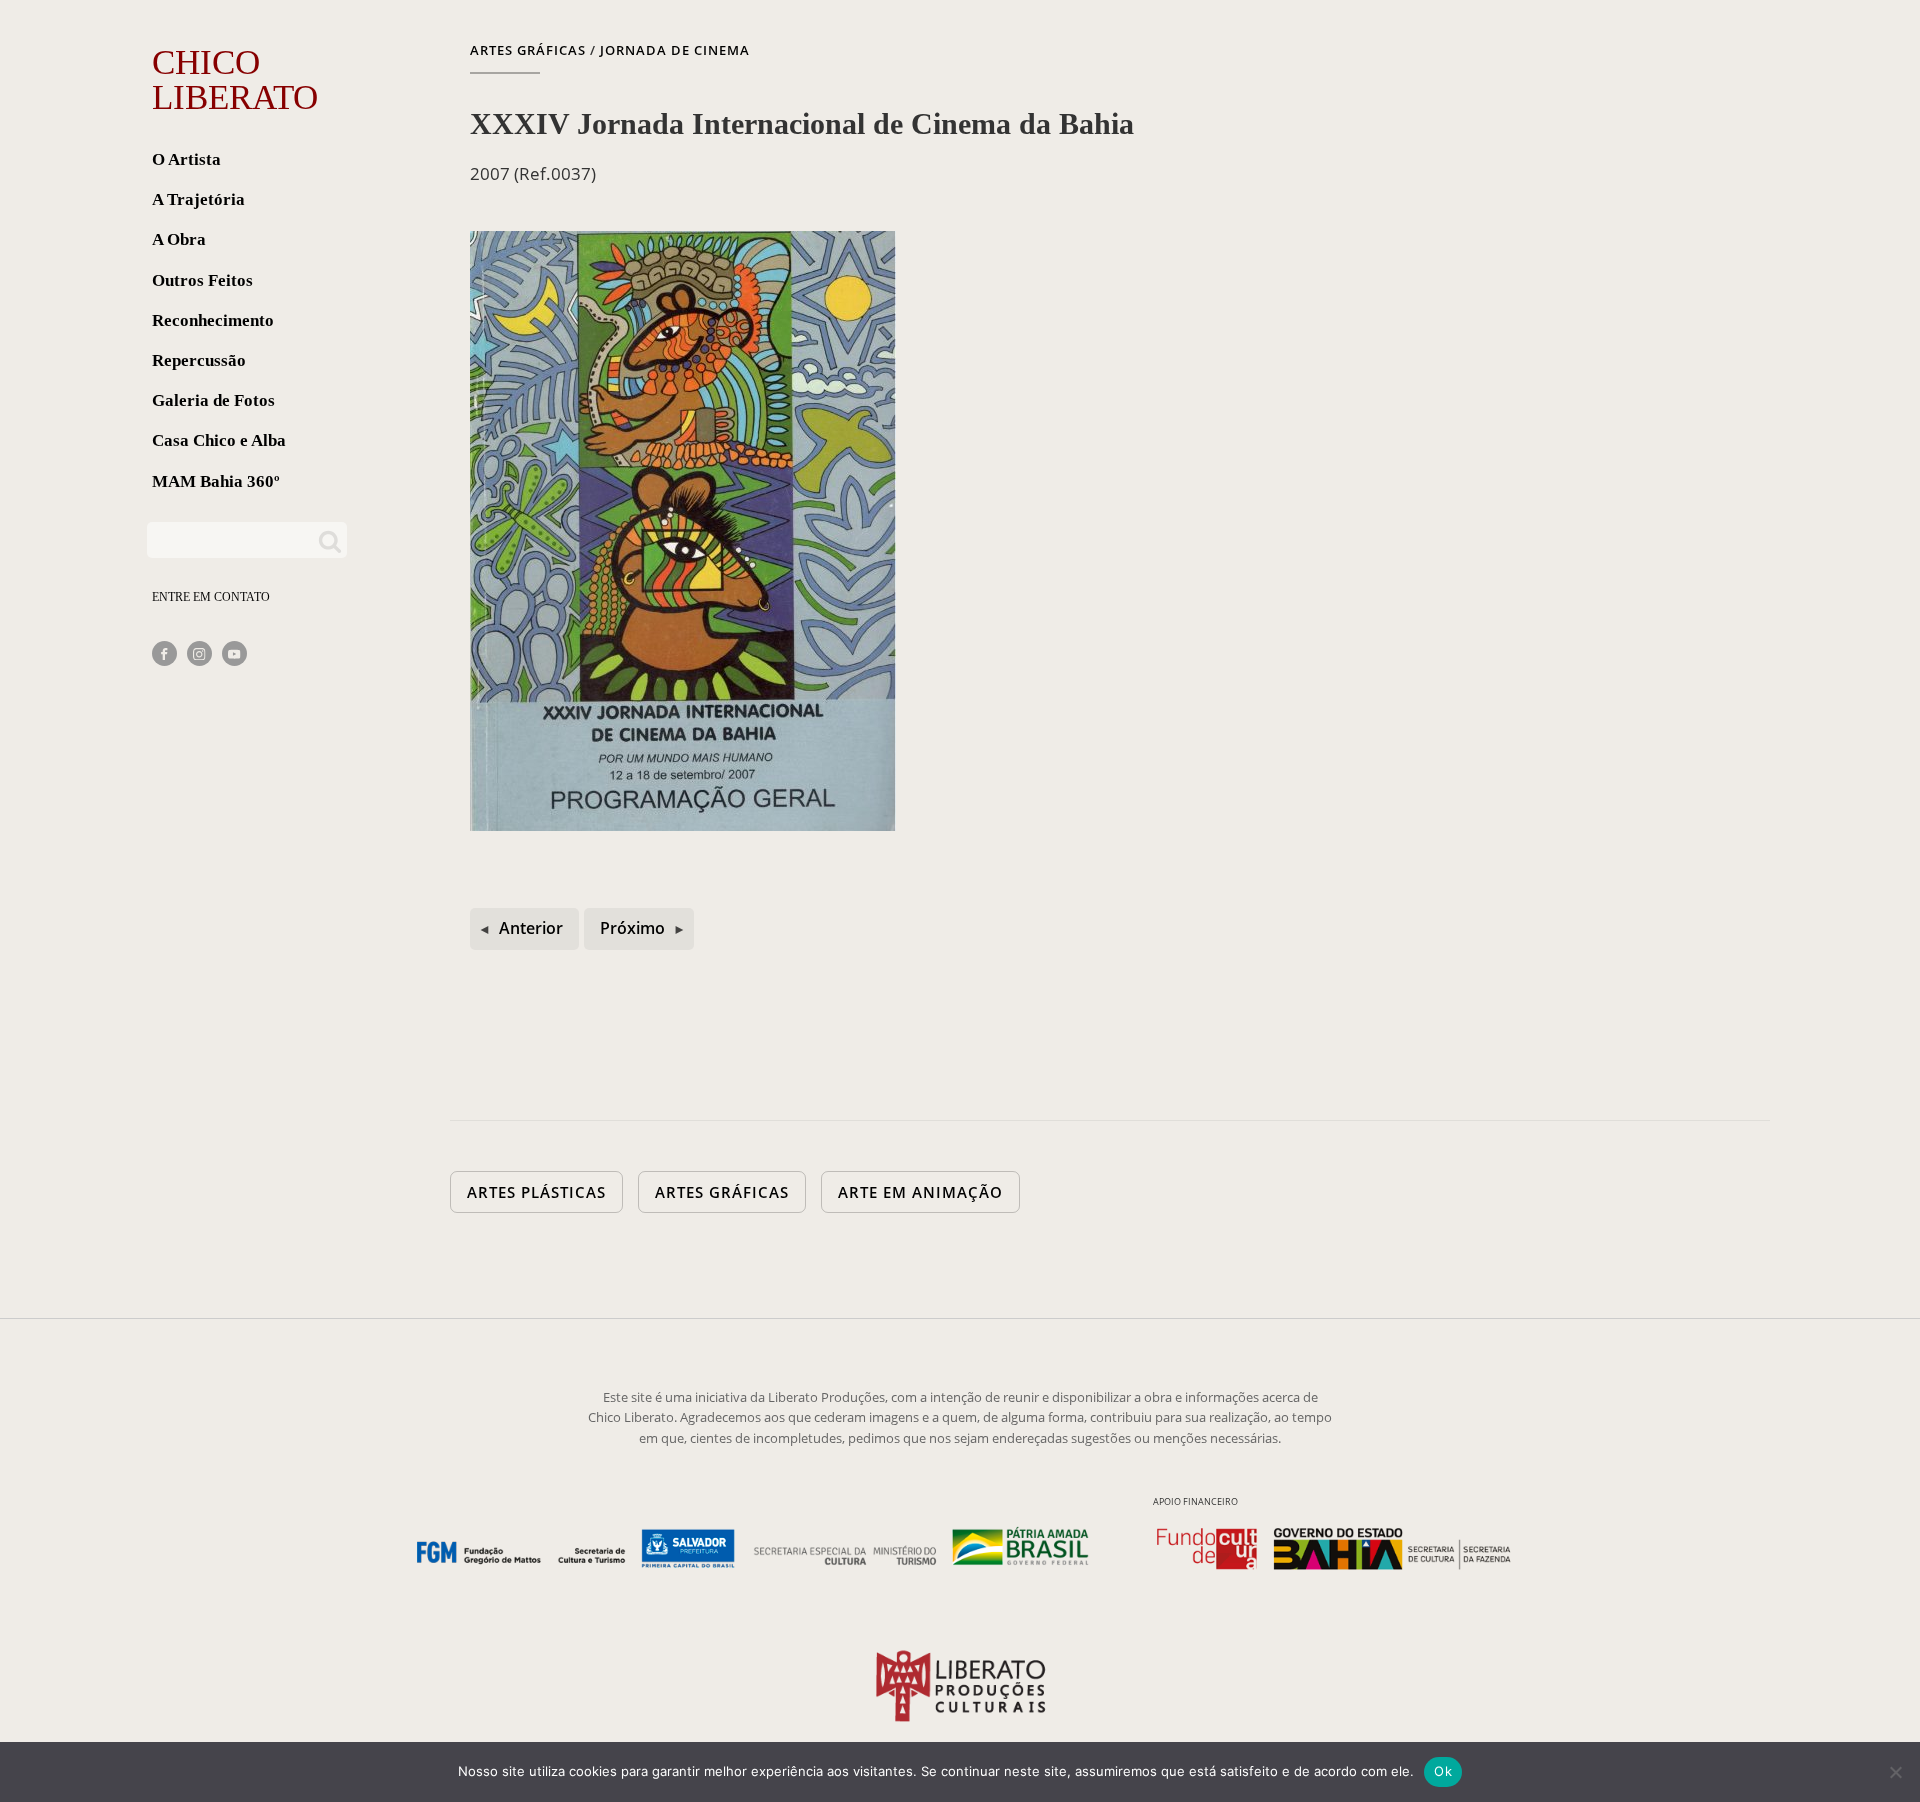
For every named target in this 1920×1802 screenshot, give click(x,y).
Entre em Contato (211, 597)
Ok (1443, 1771)
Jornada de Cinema (675, 50)
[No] (1895, 1772)
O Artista (186, 159)
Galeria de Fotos (213, 400)
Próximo (632, 928)
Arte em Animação (920, 1192)
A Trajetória (198, 199)
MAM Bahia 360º (216, 481)
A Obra (179, 239)
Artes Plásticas (536, 1192)
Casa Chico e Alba (219, 440)
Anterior (531, 928)
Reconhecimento (213, 320)
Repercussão (199, 360)
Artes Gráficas (528, 50)
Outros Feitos (202, 280)
